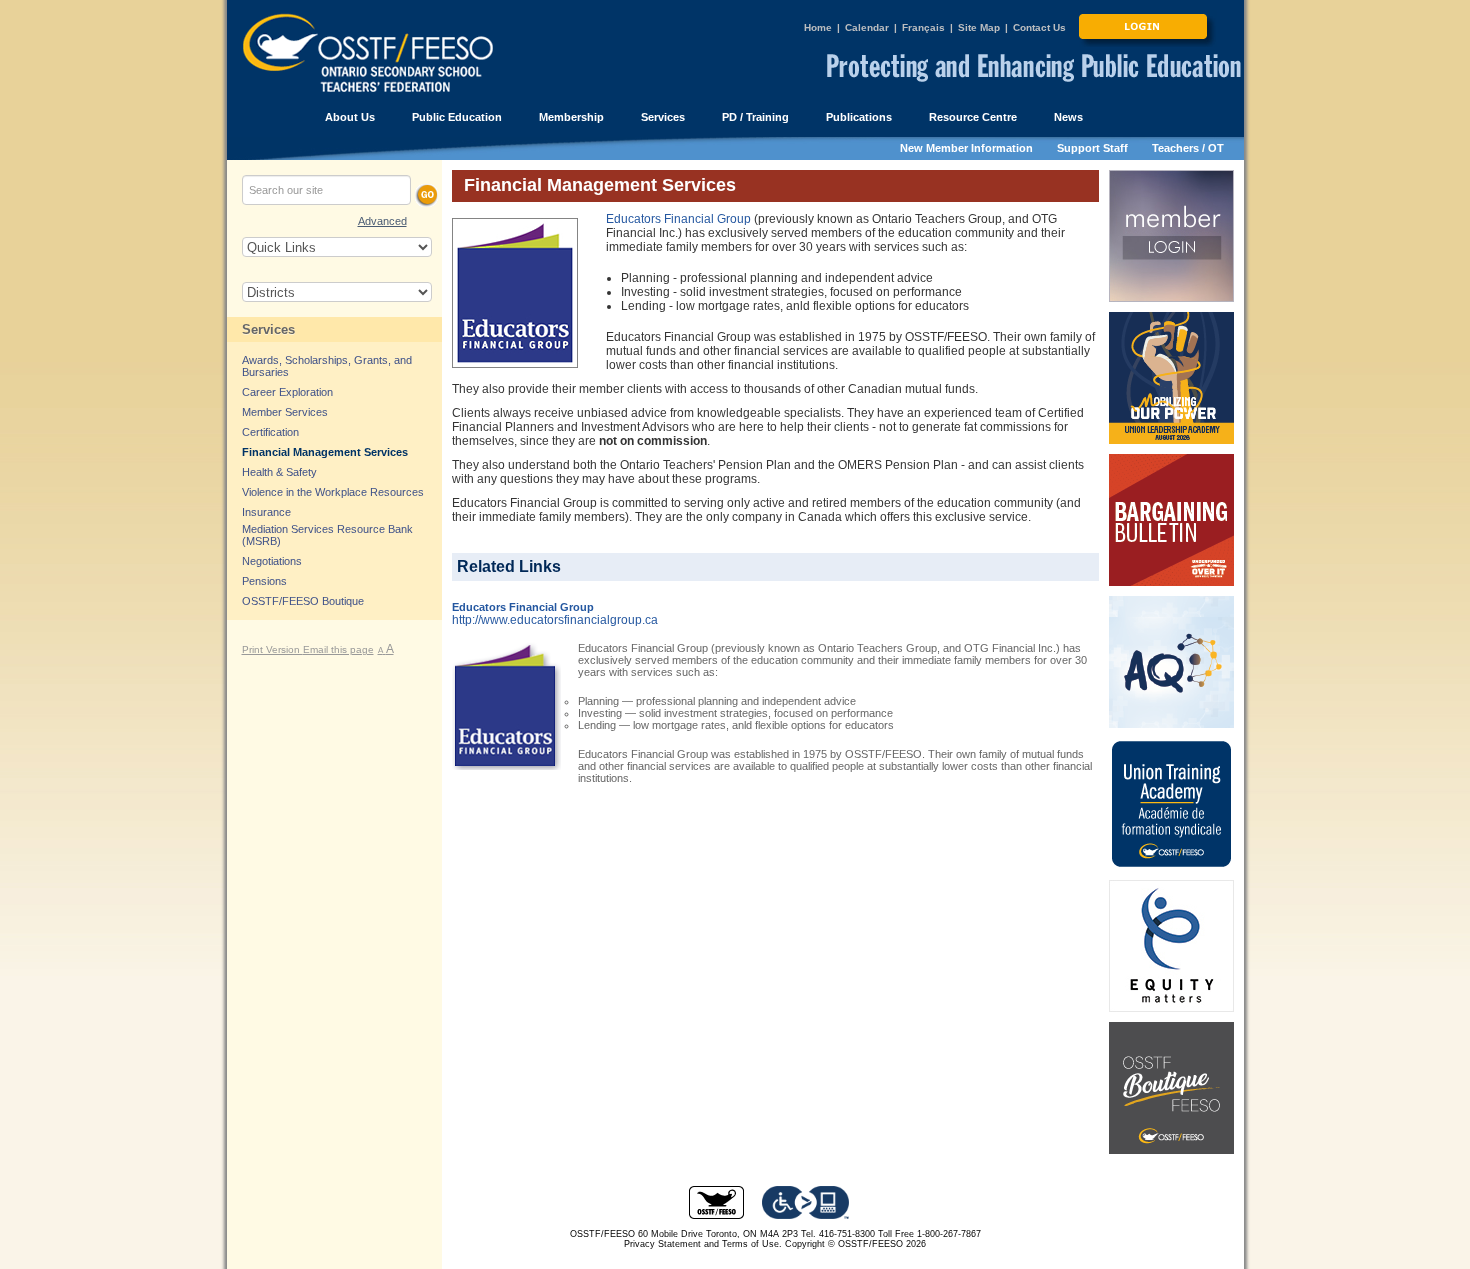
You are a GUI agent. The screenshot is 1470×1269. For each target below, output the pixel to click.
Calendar (867, 27)
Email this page (338, 649)
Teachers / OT (1188, 148)
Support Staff (1092, 148)
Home (818, 27)
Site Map (979, 27)
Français (923, 27)
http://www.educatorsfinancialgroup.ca (555, 620)
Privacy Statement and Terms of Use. (703, 1244)
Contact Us (1039, 27)
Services (268, 329)
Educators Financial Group (678, 219)
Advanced (382, 221)
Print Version (272, 649)
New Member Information (966, 148)
